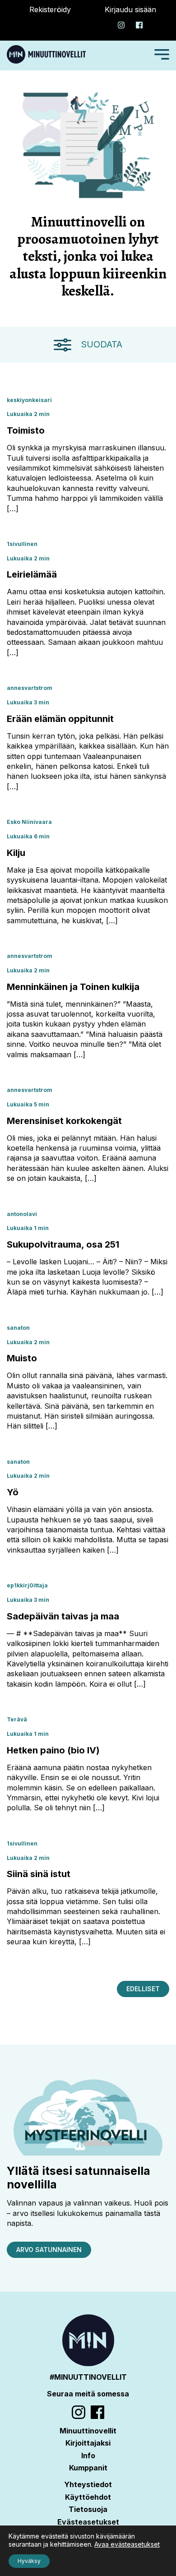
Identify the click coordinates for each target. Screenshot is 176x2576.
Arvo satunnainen (49, 2250)
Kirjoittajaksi (88, 2443)
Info (88, 2456)
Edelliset (143, 1989)
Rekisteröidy (50, 9)
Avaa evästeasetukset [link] (127, 2544)
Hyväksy (29, 2561)
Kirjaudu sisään (130, 9)
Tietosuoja (88, 2509)
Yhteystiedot (88, 2484)
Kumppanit (88, 2468)
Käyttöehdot (88, 2497)
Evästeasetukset (88, 2522)
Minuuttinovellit (88, 2431)
